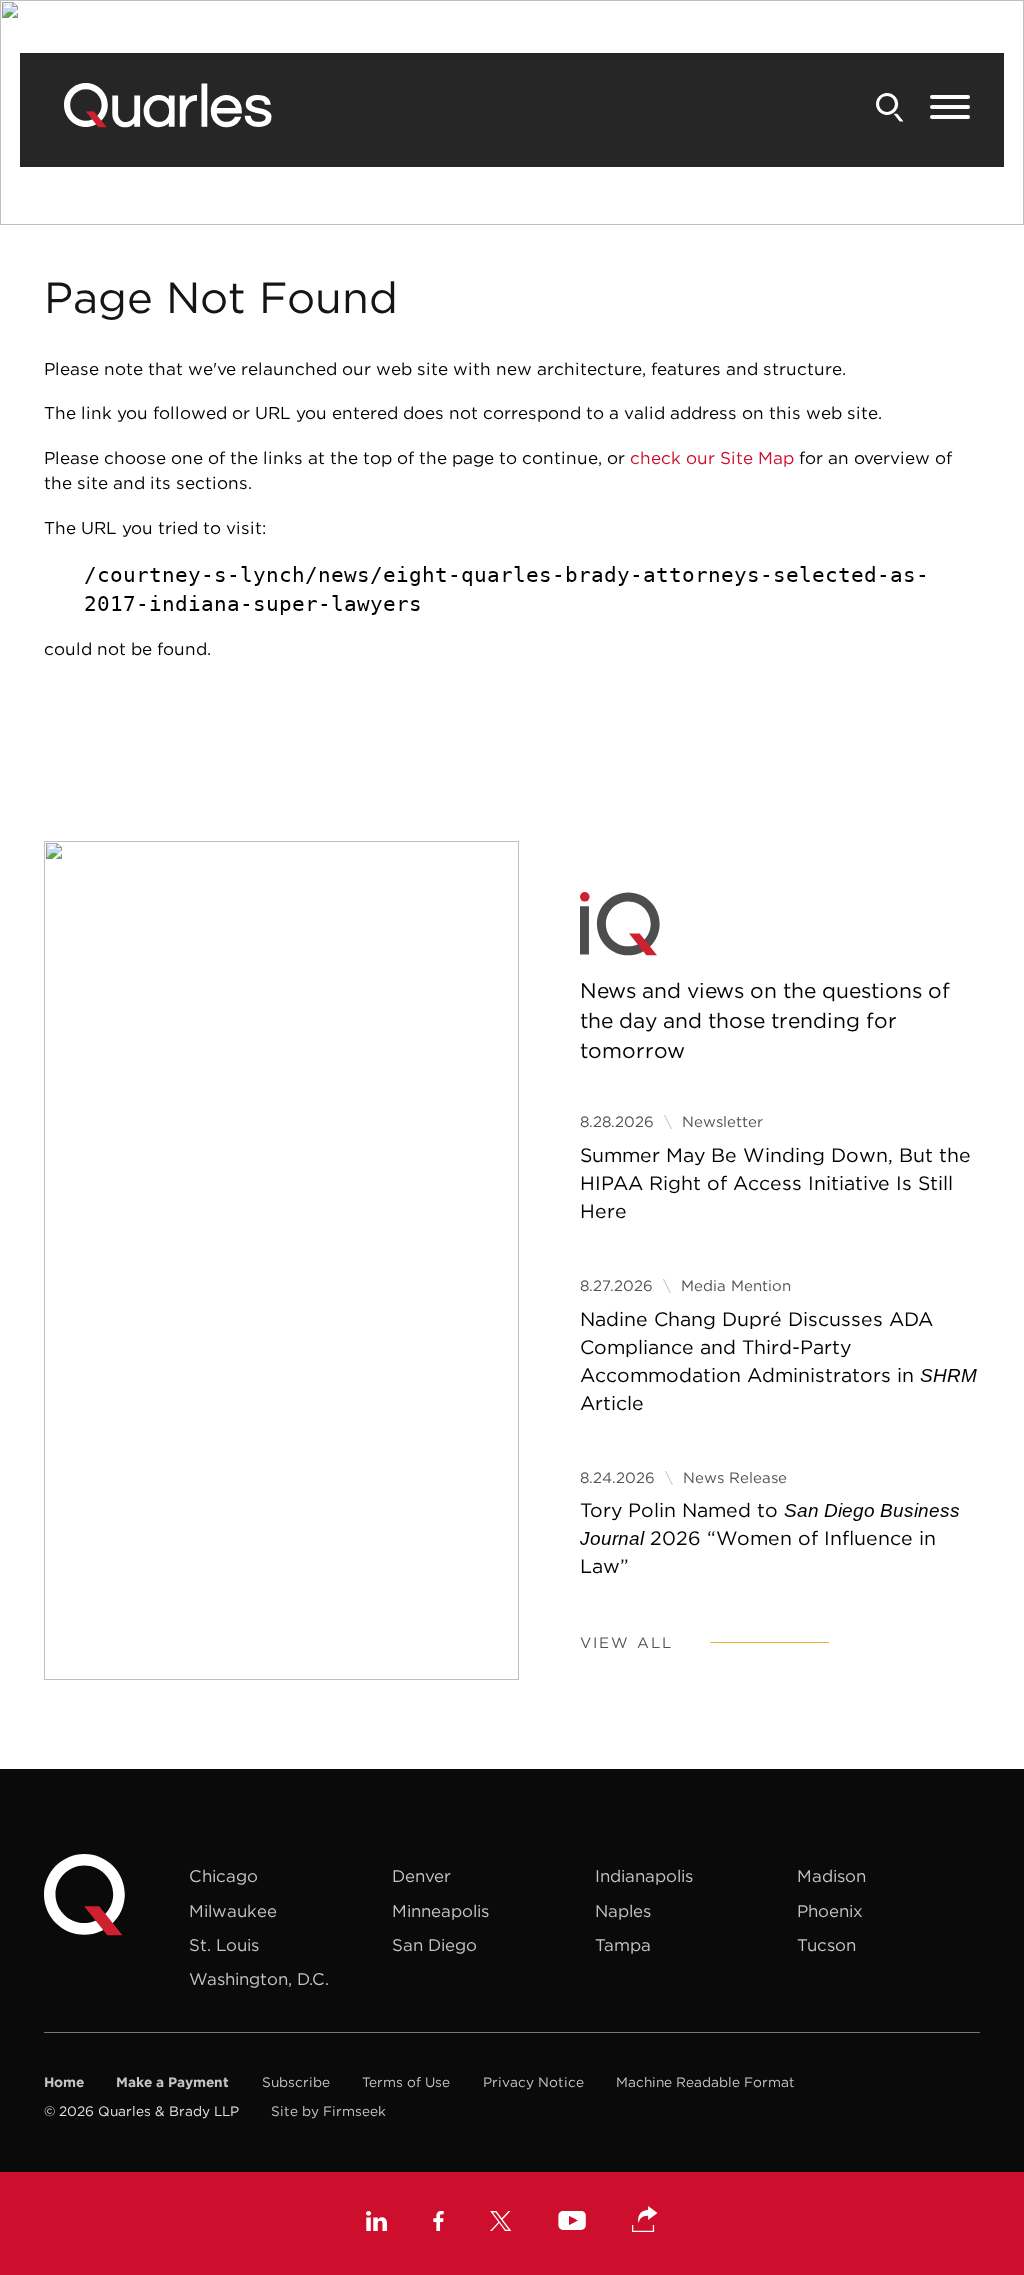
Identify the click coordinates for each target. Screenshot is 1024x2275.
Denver (421, 1876)
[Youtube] (572, 2223)
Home (64, 2082)
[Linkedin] (376, 2224)
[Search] (890, 107)
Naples (623, 1911)
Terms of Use (406, 2082)
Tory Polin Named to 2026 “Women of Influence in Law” (770, 1538)
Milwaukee (233, 1911)
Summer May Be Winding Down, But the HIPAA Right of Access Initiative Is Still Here (775, 1183)
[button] (645, 2221)
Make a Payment (172, 2082)
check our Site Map (712, 458)
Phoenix (830, 1911)
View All (626, 1642)
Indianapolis (644, 1876)
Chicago (223, 1876)
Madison (831, 1876)
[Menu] (950, 108)
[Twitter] (501, 2224)
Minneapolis (440, 1911)
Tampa (623, 1945)
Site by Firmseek (328, 2111)
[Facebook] (438, 2224)
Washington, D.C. (259, 1979)
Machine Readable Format (705, 2082)
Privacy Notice (533, 2082)
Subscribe (296, 2082)
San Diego (434, 1945)
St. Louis (224, 1945)
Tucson (826, 1945)
